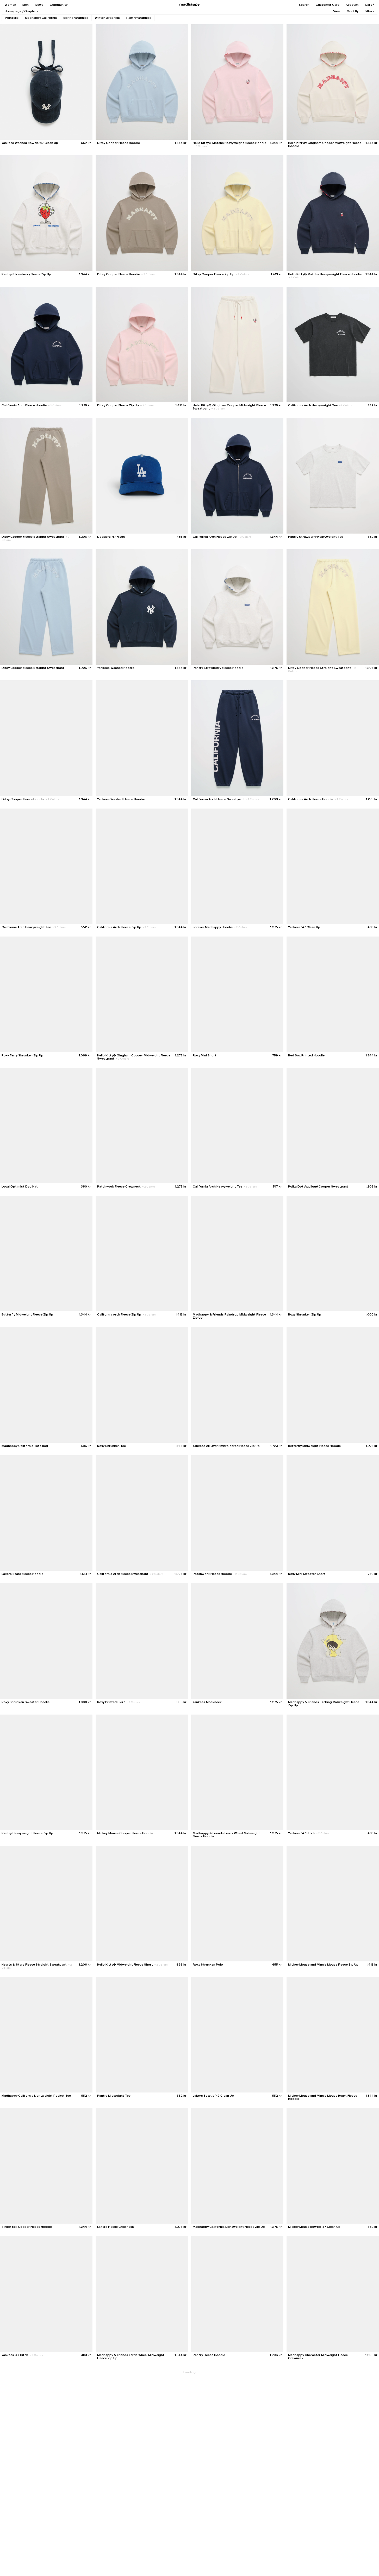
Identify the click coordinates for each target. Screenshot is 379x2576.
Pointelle (12, 18)
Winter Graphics (107, 18)
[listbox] (337, 11)
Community (59, 5)
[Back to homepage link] (190, 5)
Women (10, 5)
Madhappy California (41, 18)
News (39, 5)
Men (26, 5)
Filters (369, 11)
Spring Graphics (76, 18)
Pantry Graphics (139, 18)
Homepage (13, 11)
